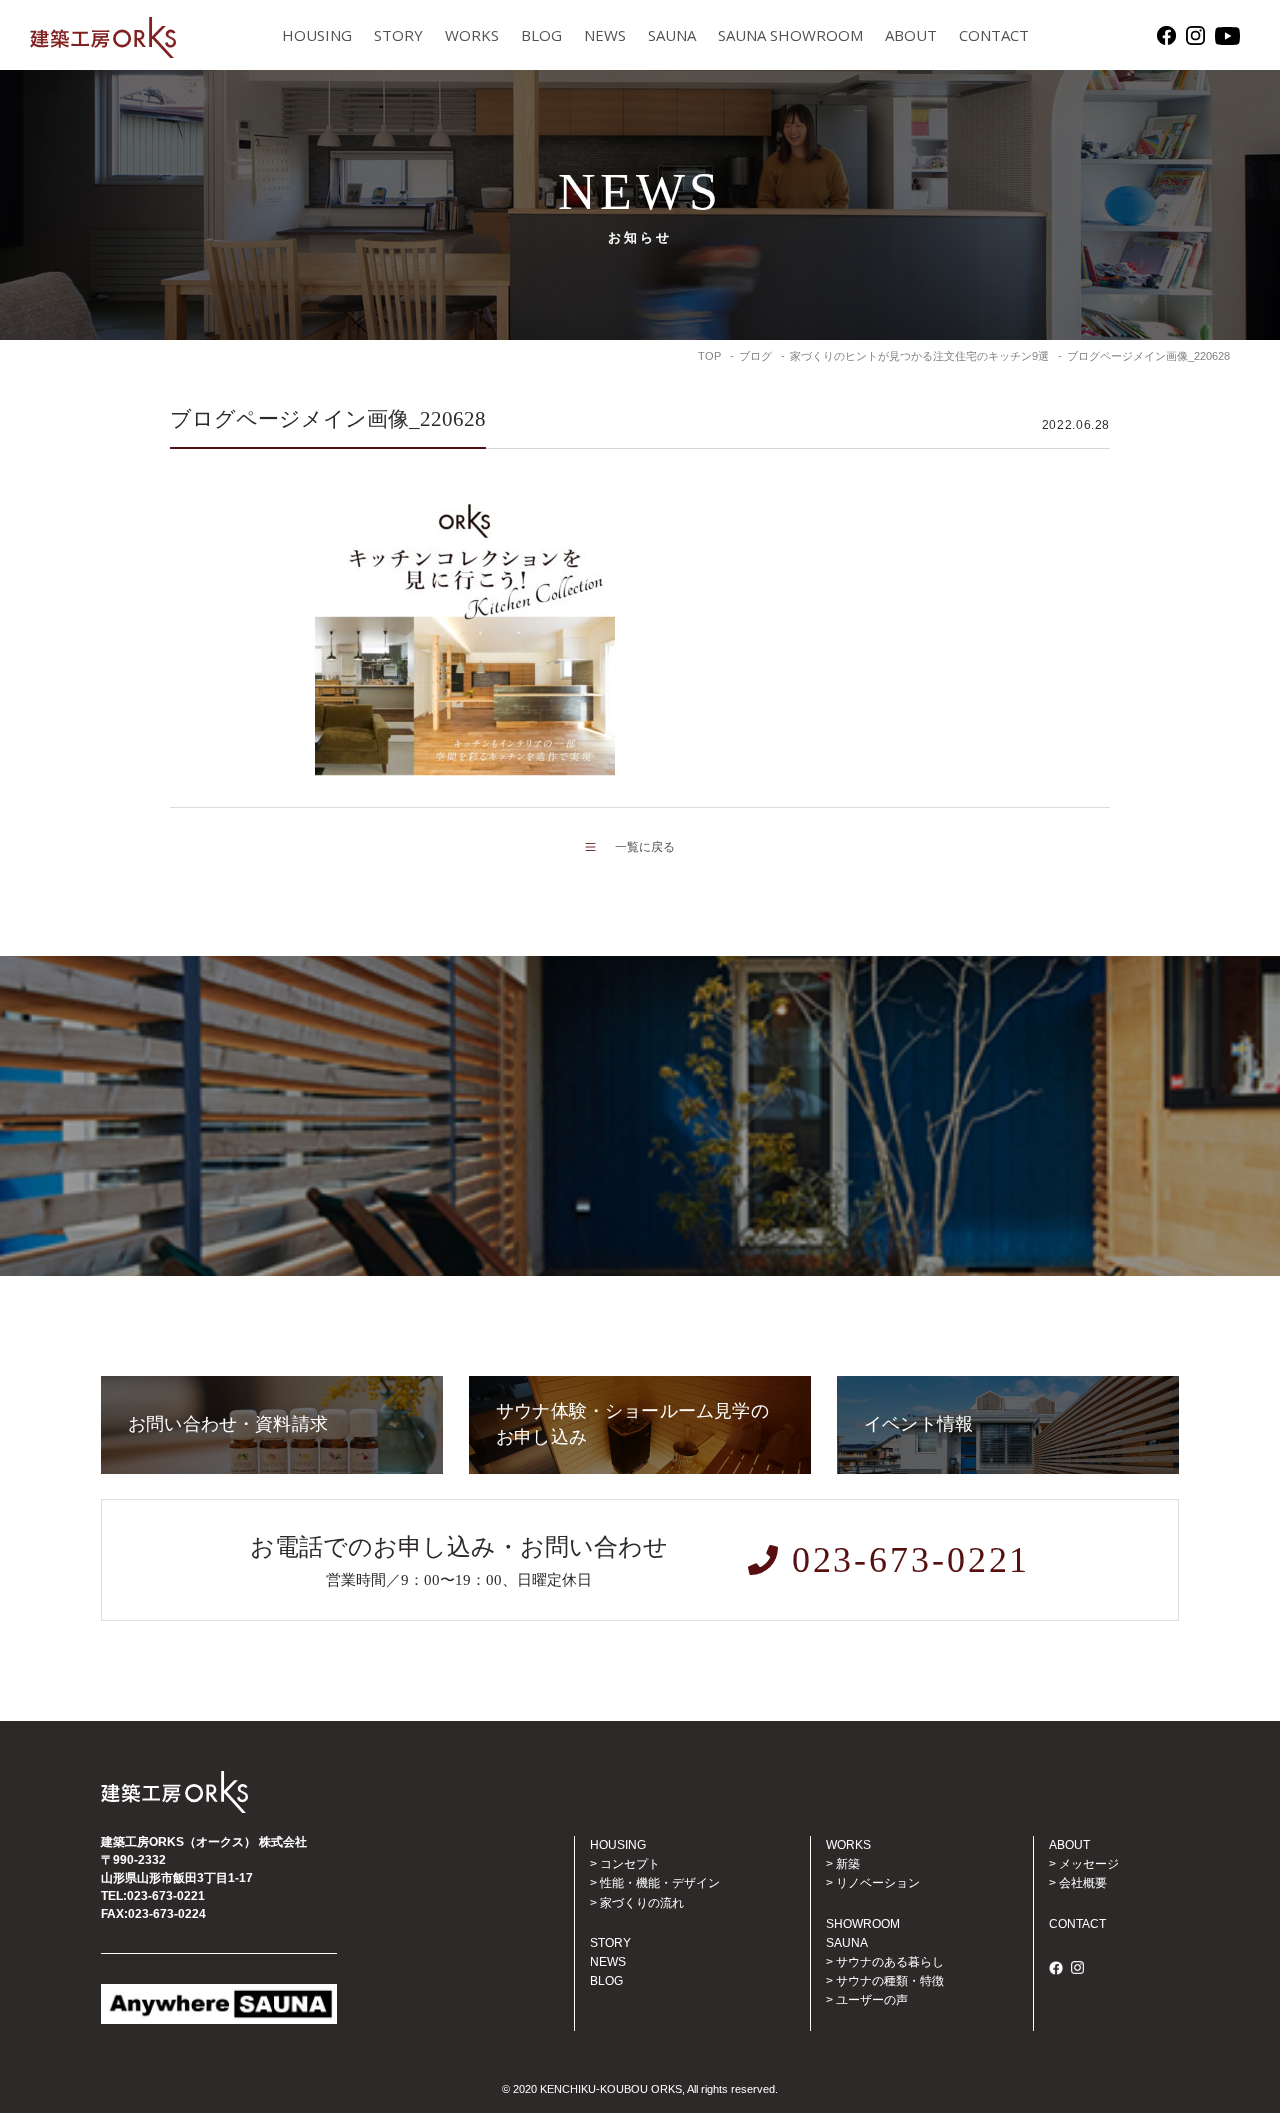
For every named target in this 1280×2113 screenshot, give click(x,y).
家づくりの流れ (642, 1903)
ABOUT (911, 35)
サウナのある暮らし (890, 1962)
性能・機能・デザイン (660, 1883)
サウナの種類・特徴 (890, 1981)
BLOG (541, 35)
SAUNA (672, 35)
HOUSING (317, 35)
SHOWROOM (863, 1924)
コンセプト (630, 1864)
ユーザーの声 (872, 2000)
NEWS (605, 35)
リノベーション (878, 1883)
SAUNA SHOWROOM (790, 35)
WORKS (472, 35)
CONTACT (994, 35)
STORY (398, 35)
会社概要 (1083, 1883)
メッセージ (1089, 1864)
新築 (848, 1864)
